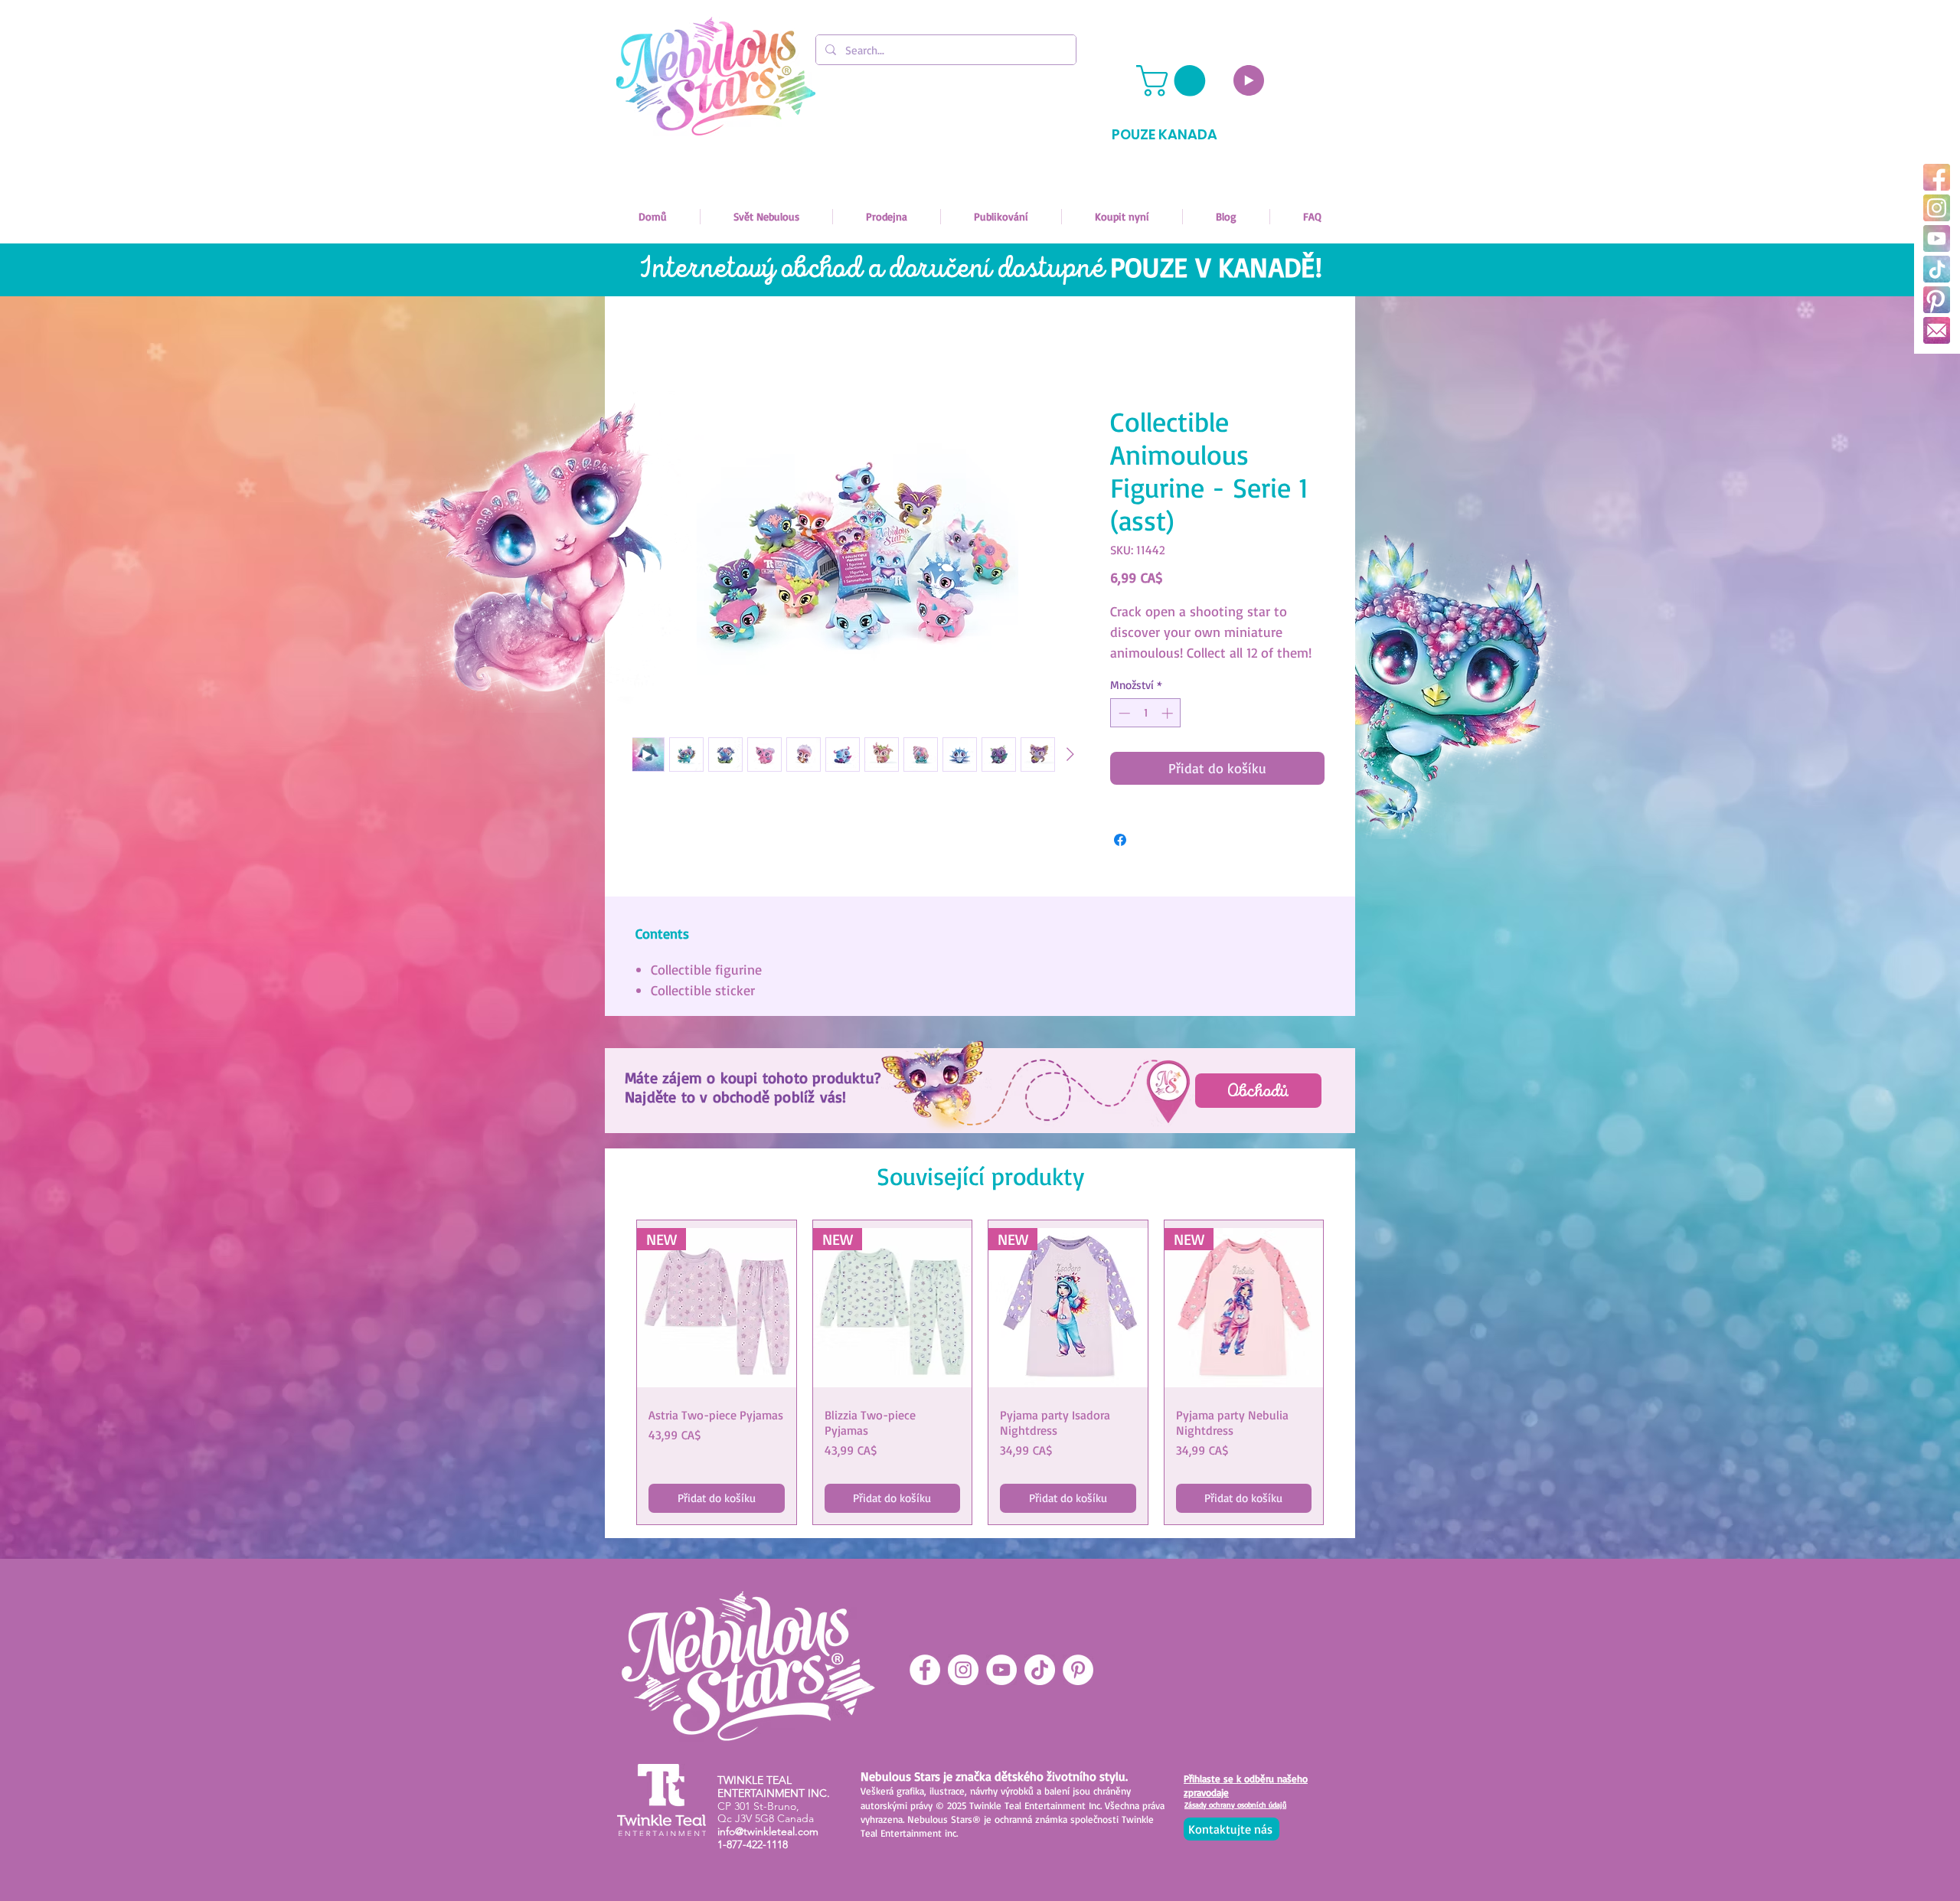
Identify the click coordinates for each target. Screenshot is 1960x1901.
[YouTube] (1937, 238)
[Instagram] (1937, 208)
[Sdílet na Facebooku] (1120, 840)
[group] (980, 1372)
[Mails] (1937, 330)
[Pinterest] (1937, 300)
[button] (1174, 81)
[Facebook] (1937, 177)
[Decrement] (1123, 713)
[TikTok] (1937, 269)
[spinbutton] (1146, 713)
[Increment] (1169, 713)
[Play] (1249, 80)
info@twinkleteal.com (768, 1831)
